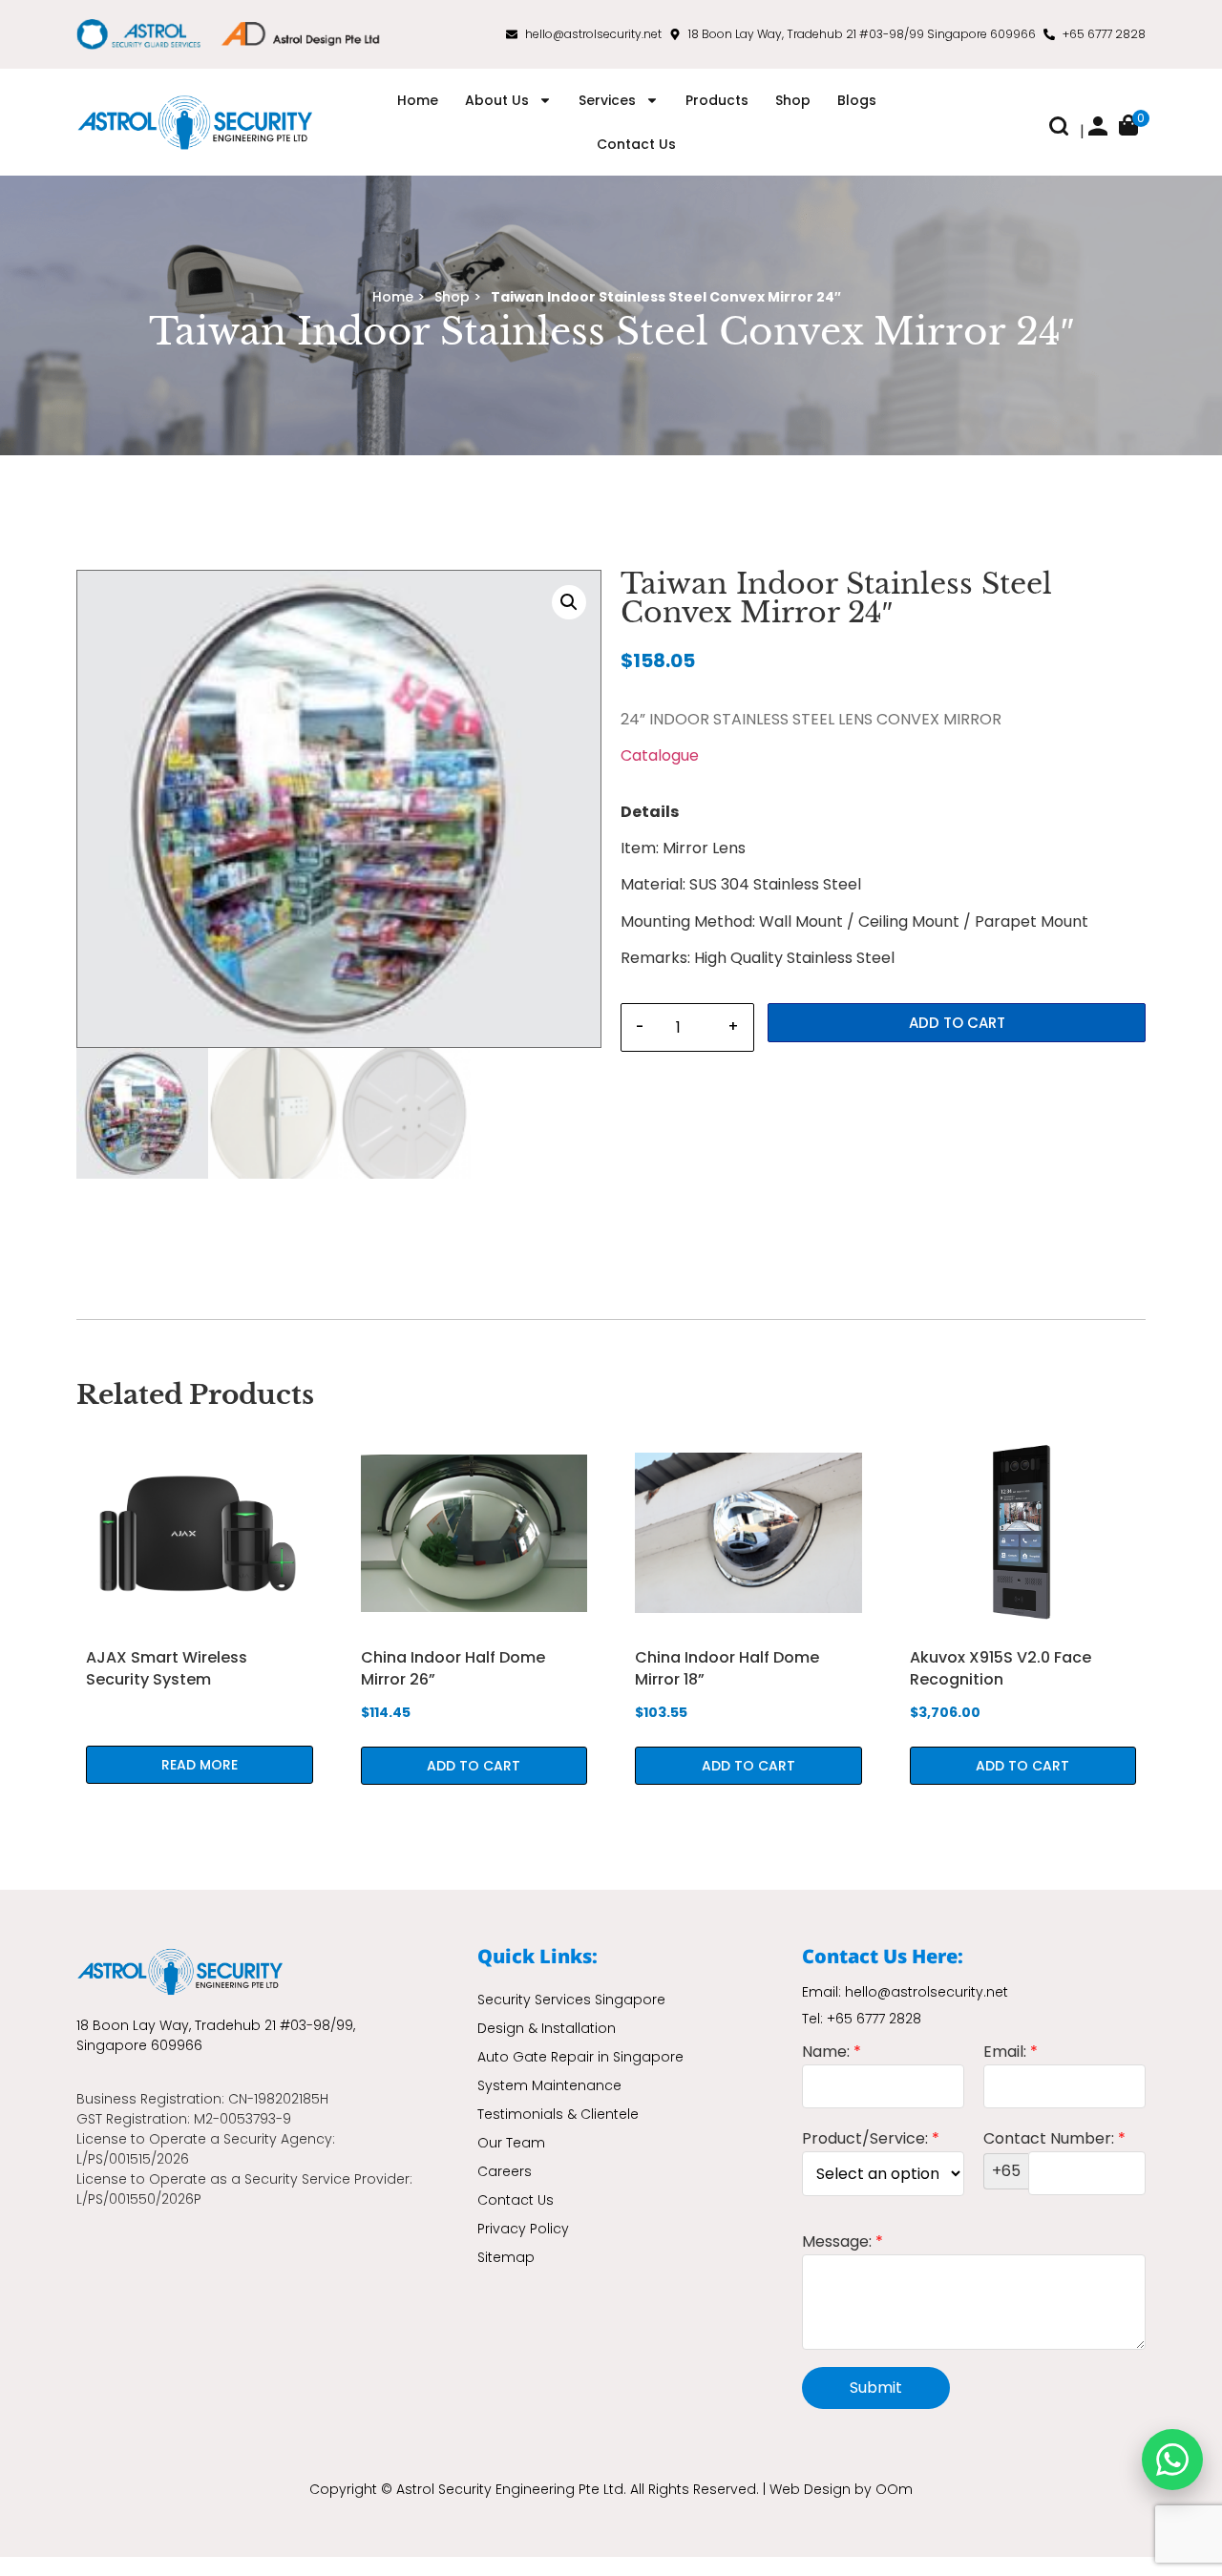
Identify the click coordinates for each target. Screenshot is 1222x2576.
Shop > (458, 297)
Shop (793, 100)
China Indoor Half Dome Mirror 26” (453, 1668)
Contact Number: (1054, 2157)
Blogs (857, 100)
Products (717, 100)
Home (418, 100)
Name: (832, 2053)
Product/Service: (871, 2140)
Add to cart (957, 1023)
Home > (399, 297)
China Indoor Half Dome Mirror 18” (727, 1668)
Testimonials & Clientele (558, 2114)
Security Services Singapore (571, 2000)
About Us (497, 100)
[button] (1059, 130)
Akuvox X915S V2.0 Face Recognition (1001, 1668)
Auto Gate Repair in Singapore (580, 2057)
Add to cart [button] (474, 1766)
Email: (1011, 2053)
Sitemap (506, 2257)
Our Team (511, 2143)
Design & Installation (547, 2028)
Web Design (810, 2489)
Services (607, 100)
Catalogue (660, 755)
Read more (200, 1765)
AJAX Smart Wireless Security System (167, 1668)
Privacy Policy (523, 2229)
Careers (505, 2171)
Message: (843, 2243)
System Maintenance (549, 2085)
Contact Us (636, 144)
